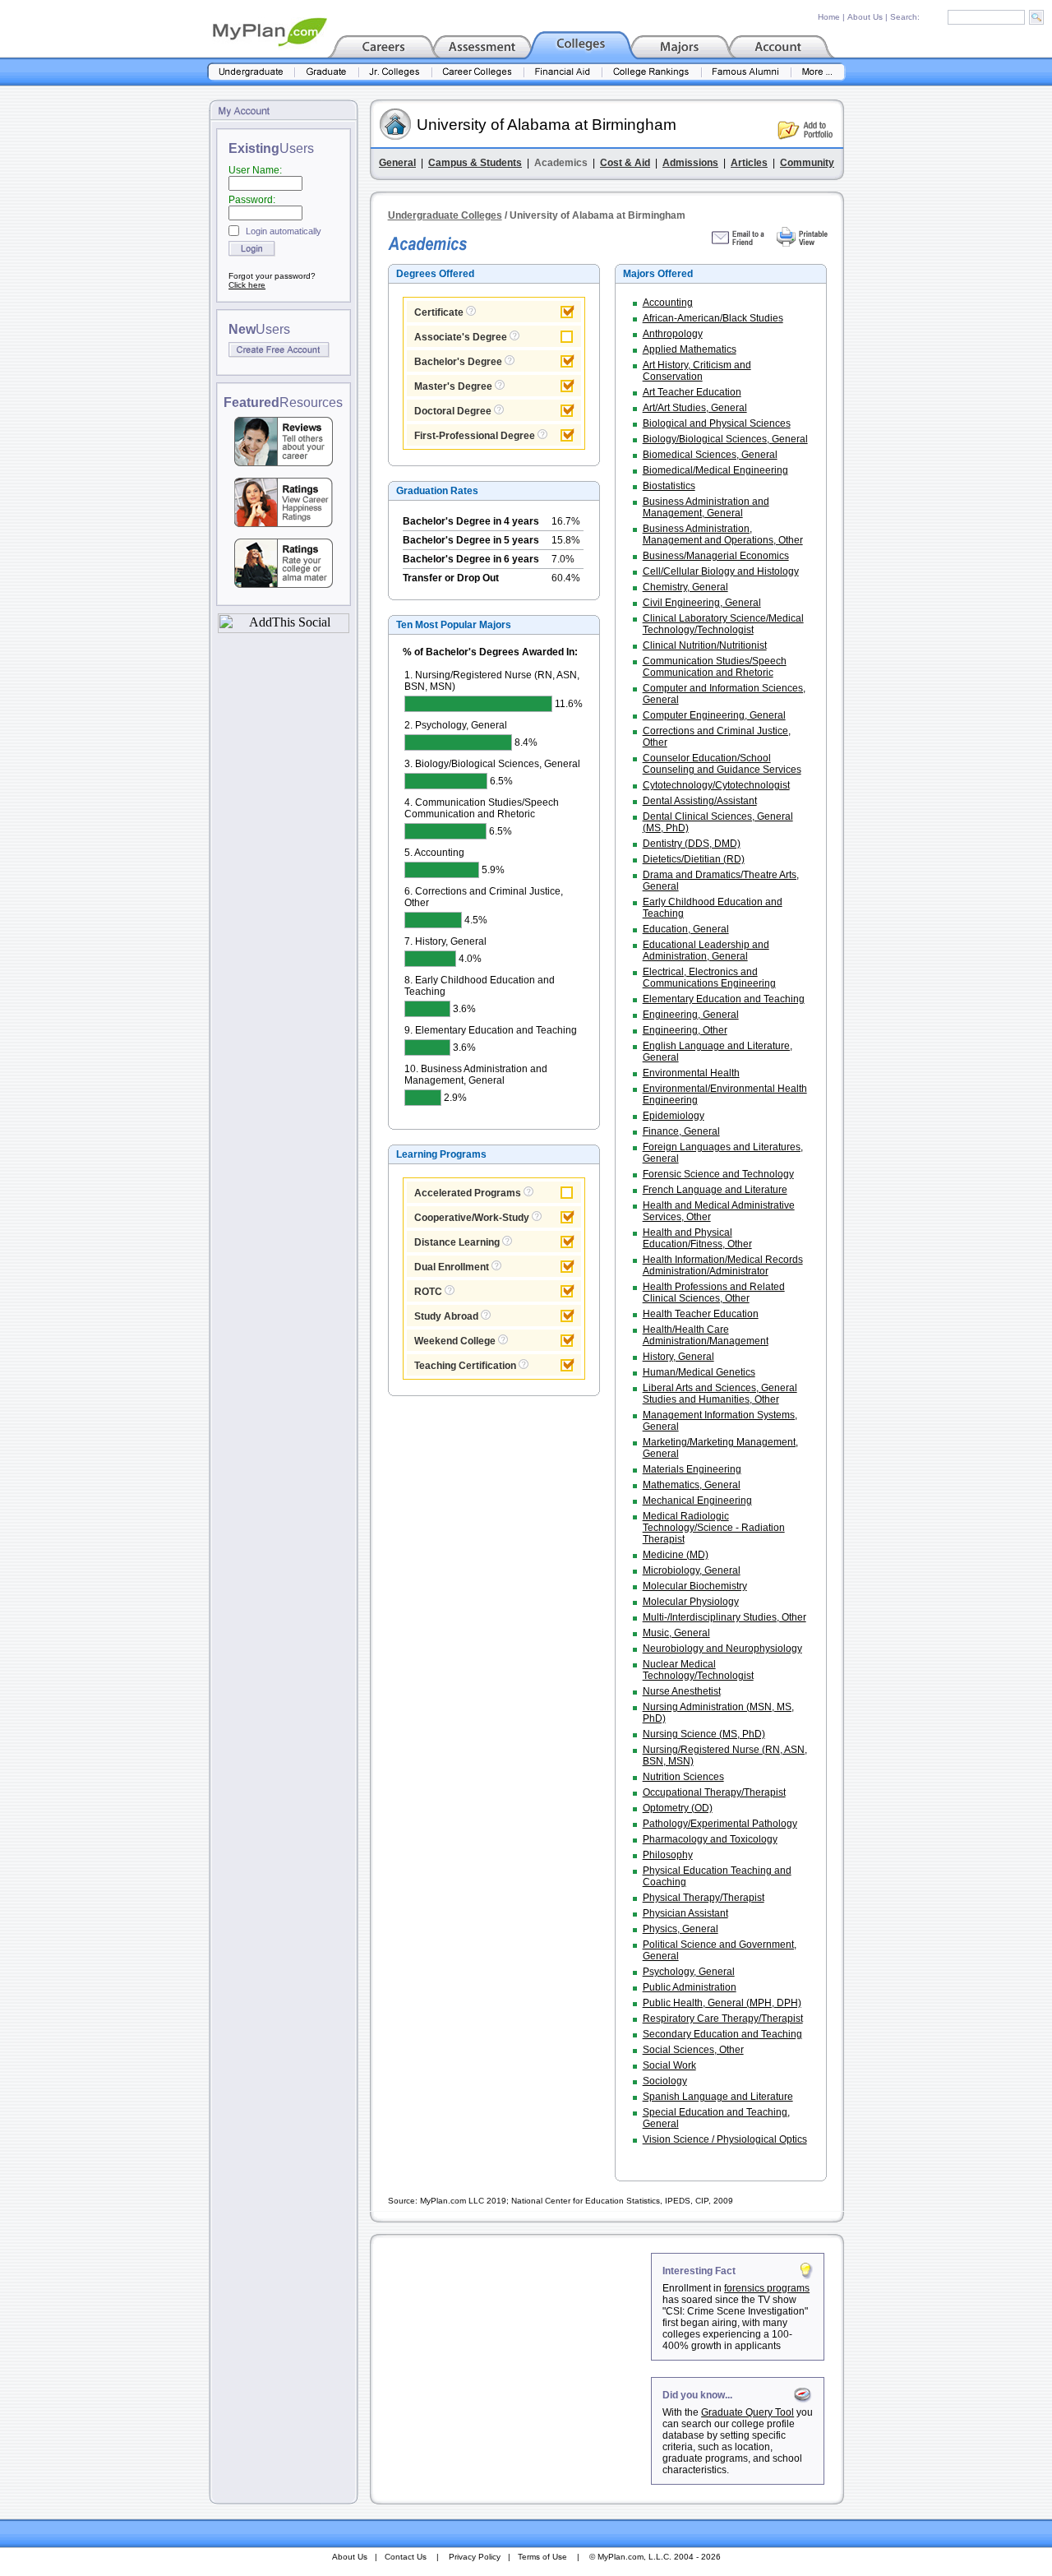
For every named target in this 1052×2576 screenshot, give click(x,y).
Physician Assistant (685, 1913)
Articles (749, 163)
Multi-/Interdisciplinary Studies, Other (724, 1617)
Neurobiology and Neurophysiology (722, 1649)
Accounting (668, 303)
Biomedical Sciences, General (710, 455)
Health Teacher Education (701, 1314)
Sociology (665, 2081)
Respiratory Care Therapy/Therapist (723, 2019)
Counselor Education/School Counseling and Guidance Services (722, 764)
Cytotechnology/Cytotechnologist (716, 785)
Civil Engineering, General (702, 603)
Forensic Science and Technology (718, 1174)
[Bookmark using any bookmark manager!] (284, 629)
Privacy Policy (475, 2557)
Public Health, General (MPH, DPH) (722, 2003)
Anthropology (673, 334)
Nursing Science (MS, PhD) (704, 1734)
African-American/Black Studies (713, 318)
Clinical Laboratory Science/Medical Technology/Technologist (723, 624)
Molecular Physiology (691, 1602)
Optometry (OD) (678, 1808)
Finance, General (681, 1131)
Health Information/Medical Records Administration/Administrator (723, 1265)
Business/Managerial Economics (716, 556)
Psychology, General (689, 1972)
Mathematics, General (692, 1485)
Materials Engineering (692, 1469)
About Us (865, 17)
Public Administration (690, 1987)
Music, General (676, 1633)
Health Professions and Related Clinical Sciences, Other (714, 1293)
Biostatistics (669, 486)
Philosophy (668, 1855)
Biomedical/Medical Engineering (715, 470)
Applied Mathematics (690, 349)
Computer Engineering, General (714, 715)
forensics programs (767, 2288)
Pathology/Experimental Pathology (720, 1824)
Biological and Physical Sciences (717, 423)
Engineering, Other (685, 1030)
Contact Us (406, 2557)
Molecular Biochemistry (695, 1586)
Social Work (669, 2065)
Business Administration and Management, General (706, 507)
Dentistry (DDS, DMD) (692, 844)
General (397, 163)
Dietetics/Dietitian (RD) (694, 859)
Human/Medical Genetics (699, 1372)
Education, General (686, 929)
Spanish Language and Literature (718, 2097)
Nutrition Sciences (683, 1777)
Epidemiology (674, 1116)
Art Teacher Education (692, 392)
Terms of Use (542, 2557)
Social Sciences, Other (693, 2050)
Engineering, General (691, 1015)
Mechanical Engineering (697, 1501)
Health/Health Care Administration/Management (706, 1335)
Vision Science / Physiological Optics (725, 2139)
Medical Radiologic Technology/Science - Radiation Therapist (714, 1528)
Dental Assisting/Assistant (700, 801)
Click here (247, 285)
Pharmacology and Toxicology (710, 1839)
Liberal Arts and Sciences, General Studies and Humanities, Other (720, 1394)
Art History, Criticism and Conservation (697, 371)
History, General (678, 1357)
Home (829, 17)
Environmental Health (691, 1073)
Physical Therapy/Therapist (704, 1898)
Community (807, 163)
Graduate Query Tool (747, 2412)
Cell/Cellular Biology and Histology (721, 571)
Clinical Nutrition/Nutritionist (705, 645)
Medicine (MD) (676, 1555)
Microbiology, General (692, 1570)
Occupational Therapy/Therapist (714, 1792)
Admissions (690, 163)
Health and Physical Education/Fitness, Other (697, 1238)
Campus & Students (475, 163)
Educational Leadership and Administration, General (706, 950)
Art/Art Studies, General (695, 408)
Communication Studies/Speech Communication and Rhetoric (715, 667)
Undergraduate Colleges (445, 215)
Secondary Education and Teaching (722, 2034)
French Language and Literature (715, 1190)
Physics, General (681, 1929)
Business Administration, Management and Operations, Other (723, 534)
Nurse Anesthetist (682, 1691)
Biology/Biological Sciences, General (725, 439)
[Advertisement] (512, 2356)
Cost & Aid (625, 163)
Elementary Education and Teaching (724, 999)
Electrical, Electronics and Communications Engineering (709, 978)
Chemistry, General (685, 587)
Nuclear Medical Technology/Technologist (698, 1670)
